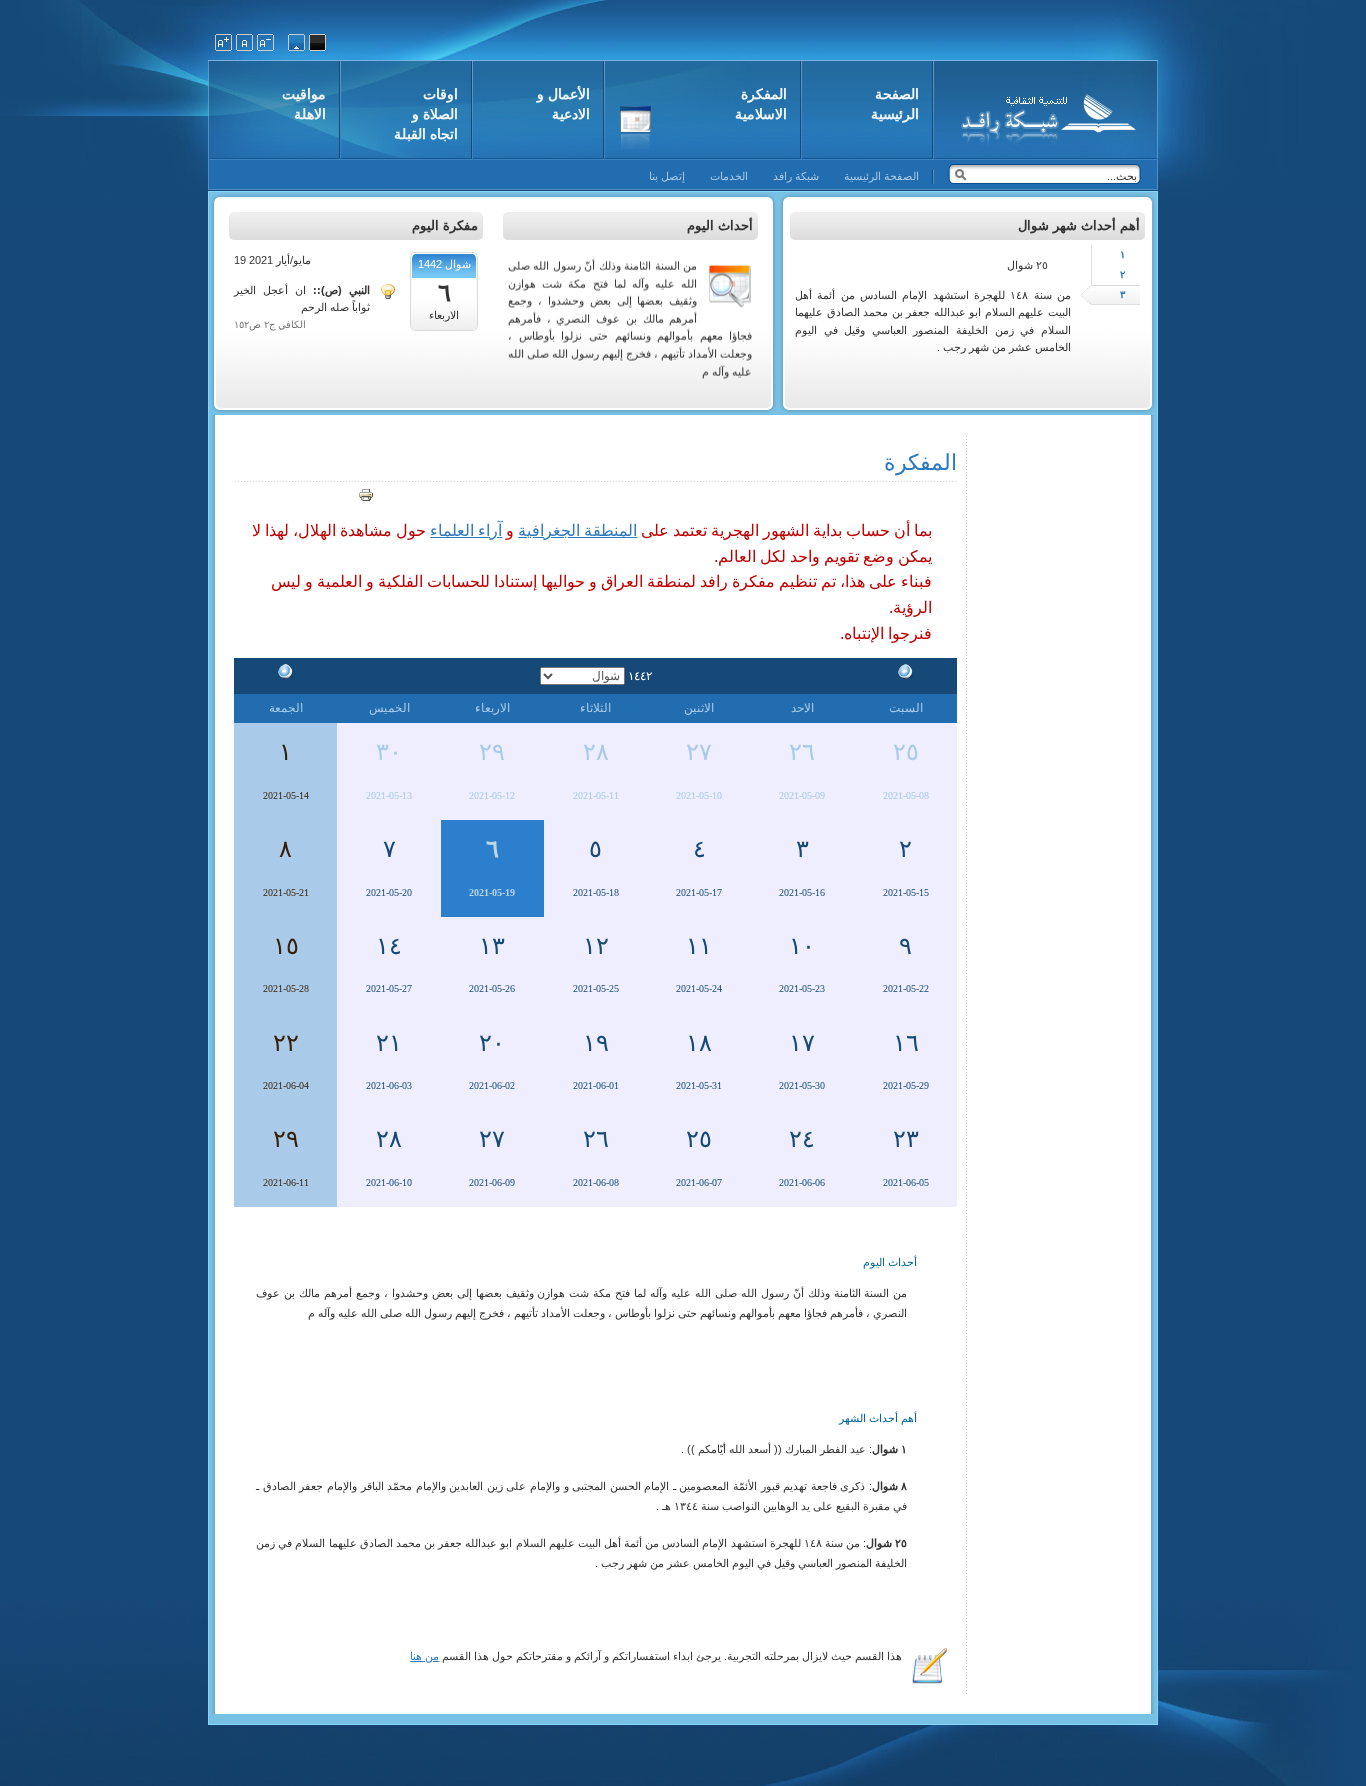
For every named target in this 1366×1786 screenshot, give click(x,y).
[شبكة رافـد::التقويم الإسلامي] (1045, 115)
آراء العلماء (466, 530)
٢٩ (492, 752)
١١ (699, 946)
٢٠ (492, 1043)
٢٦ (802, 752)
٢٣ (906, 1139)
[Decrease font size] (265, 42)
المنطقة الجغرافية (577, 530)
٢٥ (906, 752)
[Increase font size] (223, 42)
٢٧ (699, 752)
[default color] (296, 42)
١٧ (802, 1043)
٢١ (389, 1043)
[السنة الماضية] (906, 675)
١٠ (802, 946)
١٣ (492, 946)
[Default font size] (244, 42)
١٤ (389, 946)
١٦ (906, 1043)
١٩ (596, 1043)
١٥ (286, 946)
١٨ (699, 1043)
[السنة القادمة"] (286, 675)
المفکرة (920, 462)
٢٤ (802, 1139)
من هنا (424, 1656)
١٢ (596, 946)
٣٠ (389, 752)
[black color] (317, 42)
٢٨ (596, 752)
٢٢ (286, 1043)
